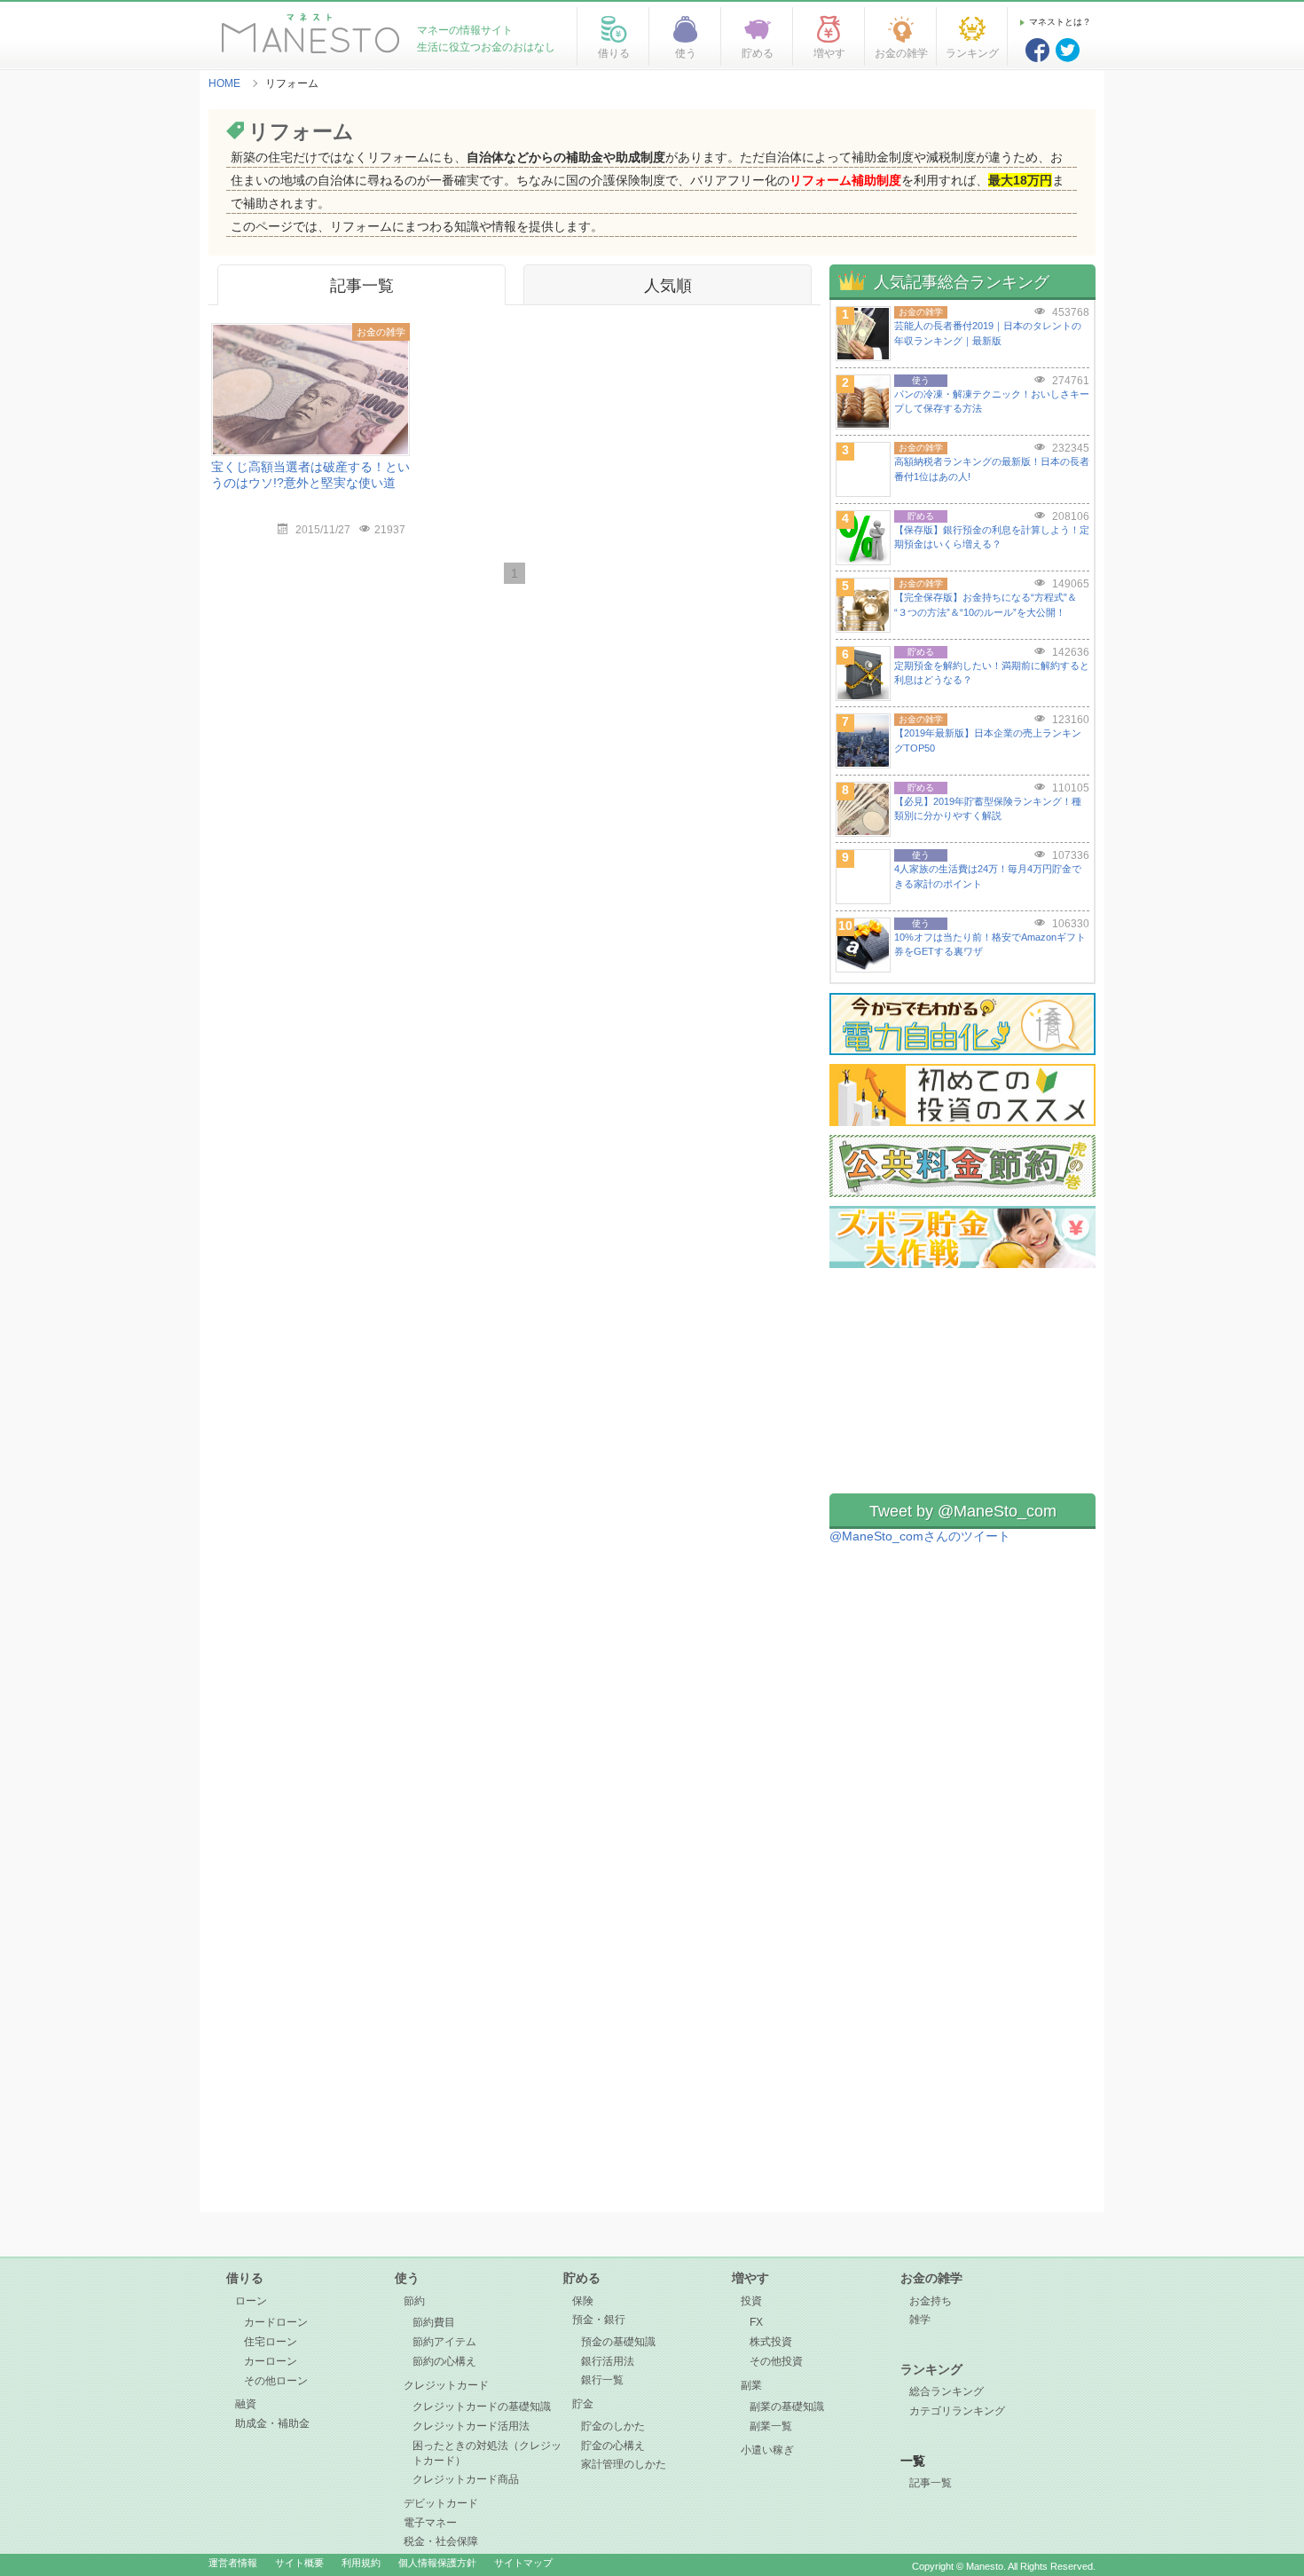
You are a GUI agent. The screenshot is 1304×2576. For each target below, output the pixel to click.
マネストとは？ (1060, 22)
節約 (414, 2301)
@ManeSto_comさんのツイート (920, 1536)
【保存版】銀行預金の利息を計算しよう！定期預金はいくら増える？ (992, 537)
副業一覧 (771, 2426)
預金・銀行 (599, 2320)
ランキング (931, 2369)
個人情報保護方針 (437, 2563)
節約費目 (434, 2322)
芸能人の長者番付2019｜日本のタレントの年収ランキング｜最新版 (988, 333)
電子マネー (430, 2523)
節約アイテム (444, 2342)
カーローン (271, 2361)
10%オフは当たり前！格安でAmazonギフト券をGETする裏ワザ (990, 945)
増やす (750, 2278)
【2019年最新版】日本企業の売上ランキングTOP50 (988, 741)
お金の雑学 (931, 2278)
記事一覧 (362, 286)
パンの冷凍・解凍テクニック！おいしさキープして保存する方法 (992, 402)
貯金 (583, 2404)
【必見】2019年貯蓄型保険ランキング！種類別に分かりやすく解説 (988, 809)
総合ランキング (947, 2391)
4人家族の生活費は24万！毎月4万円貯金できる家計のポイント (988, 876)
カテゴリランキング (957, 2411)
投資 (751, 2301)
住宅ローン (271, 2342)
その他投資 (776, 2361)
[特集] (962, 1019)
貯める (582, 2278)
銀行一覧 (602, 2380)
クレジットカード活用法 (471, 2426)
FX (756, 2322)
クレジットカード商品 (466, 2479)
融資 (246, 2404)
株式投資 (771, 2342)
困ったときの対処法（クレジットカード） (487, 2453)
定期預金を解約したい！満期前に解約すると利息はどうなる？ (992, 673)
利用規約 (361, 2563)
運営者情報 (233, 2563)
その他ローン (276, 2381)
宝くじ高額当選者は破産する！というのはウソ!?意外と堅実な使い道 (310, 475)
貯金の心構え (613, 2446)
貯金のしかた (613, 2426)
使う (407, 2278)
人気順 (668, 286)
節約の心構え (444, 2361)
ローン (251, 2301)
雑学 (920, 2320)
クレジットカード (446, 2385)
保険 (583, 2301)
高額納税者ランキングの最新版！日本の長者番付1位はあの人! (992, 469)
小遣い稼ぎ (767, 2450)
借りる (245, 2278)
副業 (751, 2385)
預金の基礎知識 (618, 2342)
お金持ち (931, 2301)
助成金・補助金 (272, 2423)
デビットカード (441, 2503)
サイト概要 (299, 2563)
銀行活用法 (608, 2361)
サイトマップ (523, 2563)
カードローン (276, 2322)
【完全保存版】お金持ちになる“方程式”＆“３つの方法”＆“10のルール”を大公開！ (986, 605)
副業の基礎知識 (787, 2407)
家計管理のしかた (624, 2464)
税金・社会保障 (441, 2541)
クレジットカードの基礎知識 (482, 2407)
